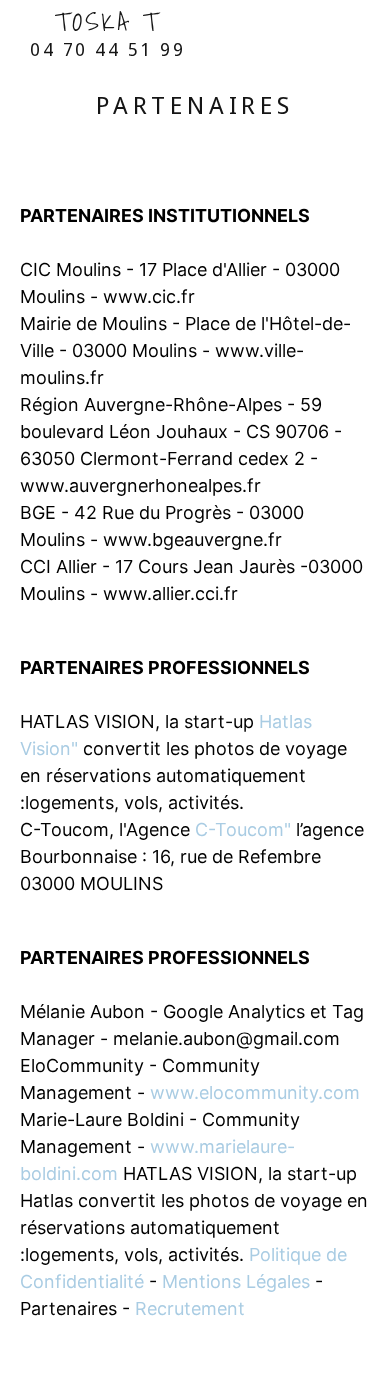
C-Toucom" (243, 829)
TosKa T (107, 31)
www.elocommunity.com (255, 1092)
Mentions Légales (236, 1281)
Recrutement (190, 1308)
